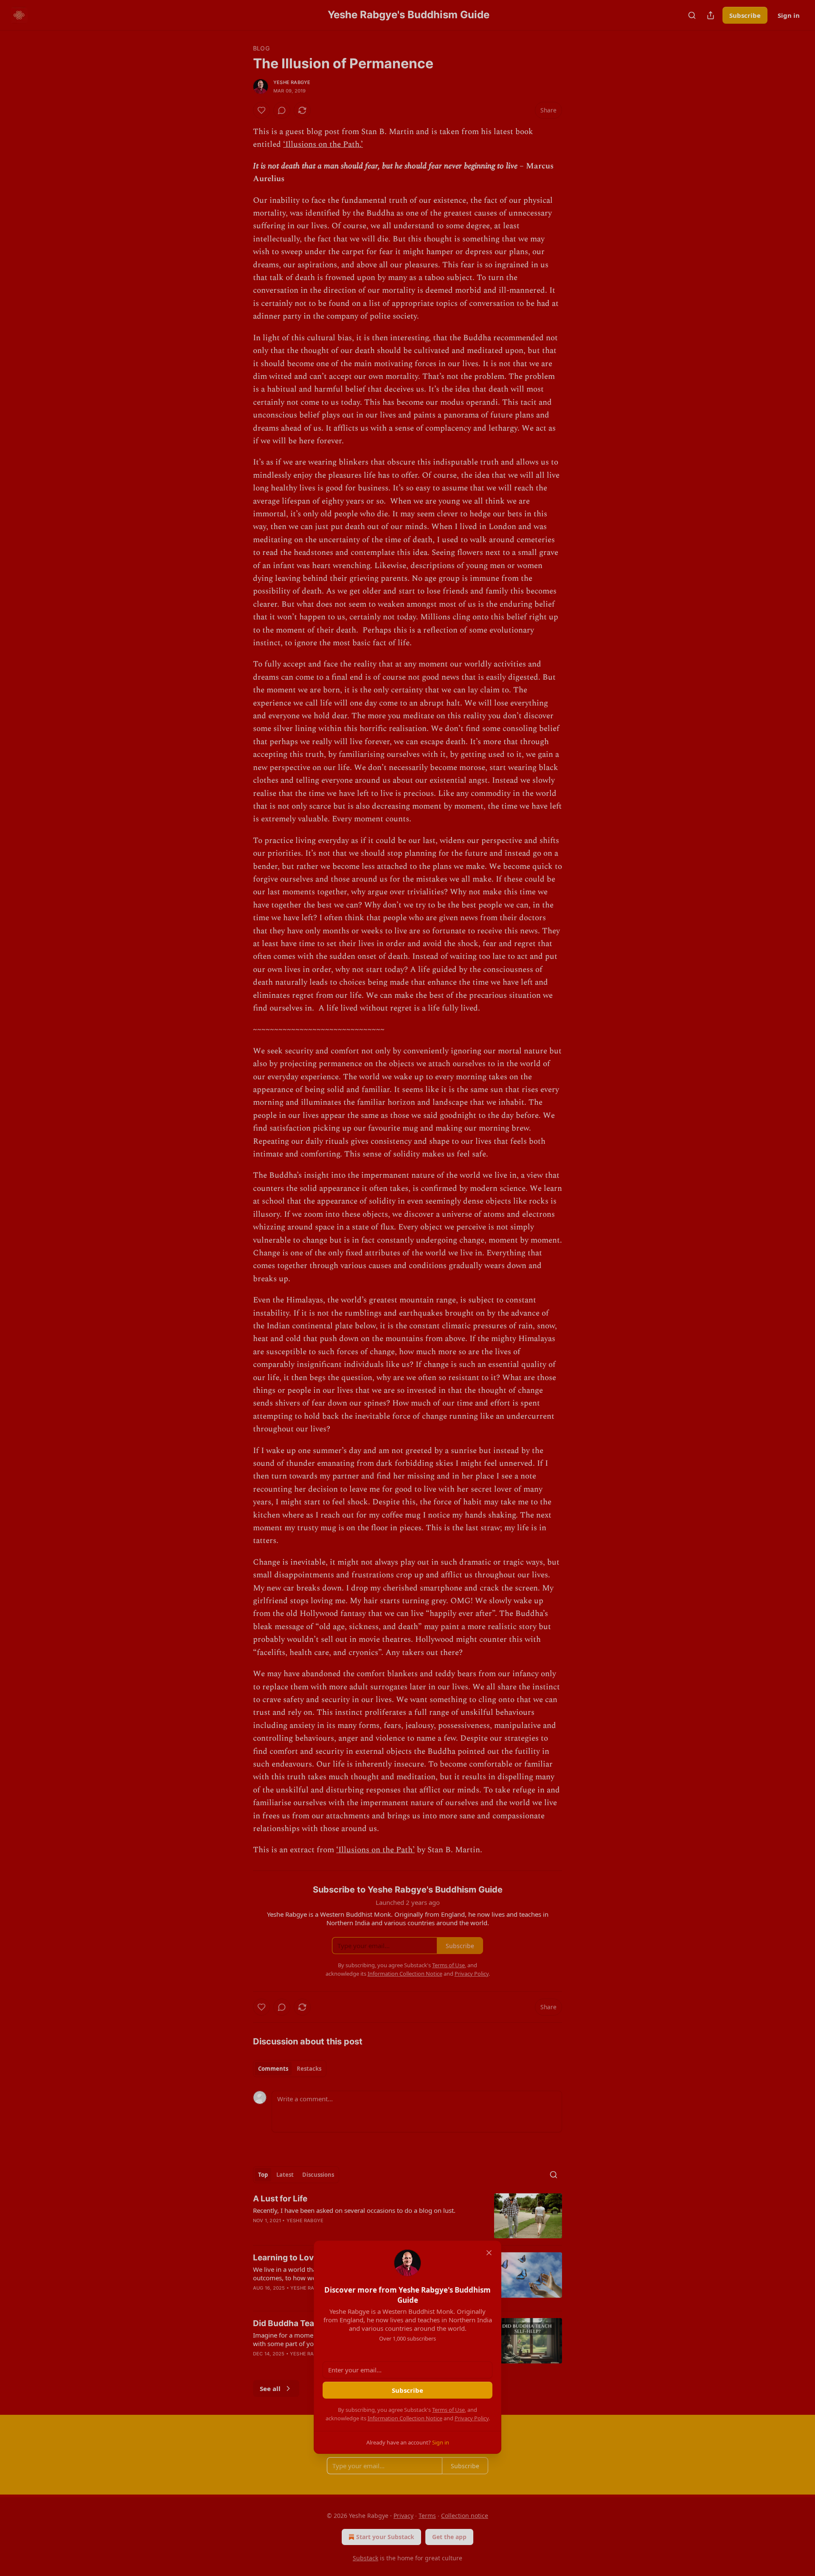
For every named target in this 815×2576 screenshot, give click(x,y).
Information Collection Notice (405, 2418)
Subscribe (407, 2390)
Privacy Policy (472, 2418)
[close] (489, 2253)
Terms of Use (448, 2410)
